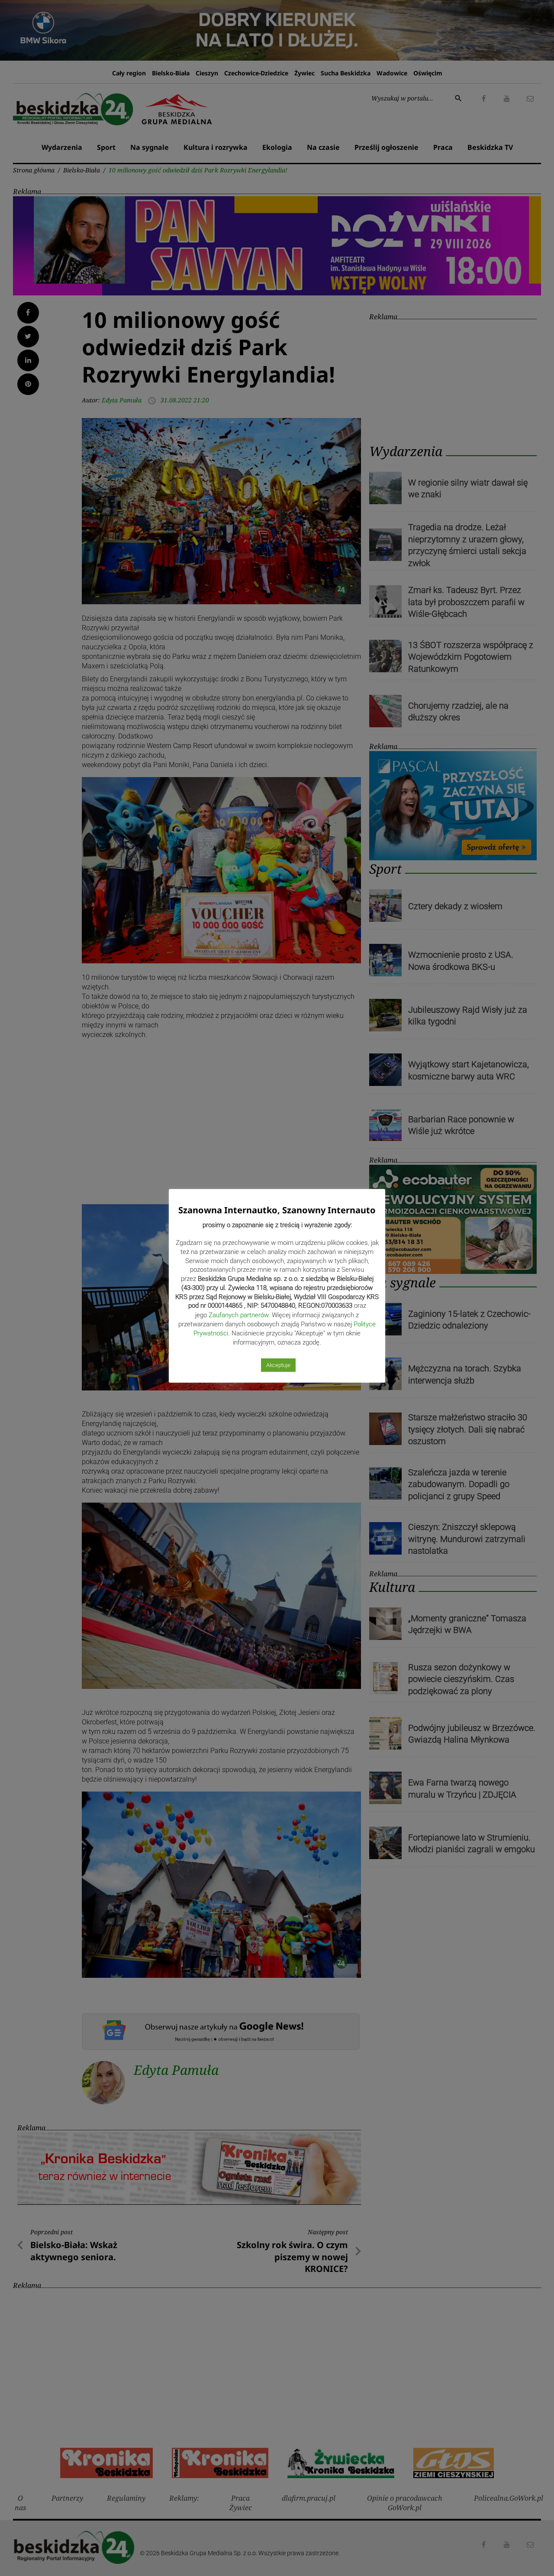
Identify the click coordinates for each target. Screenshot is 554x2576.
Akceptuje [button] (278, 1365)
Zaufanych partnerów (238, 1315)
